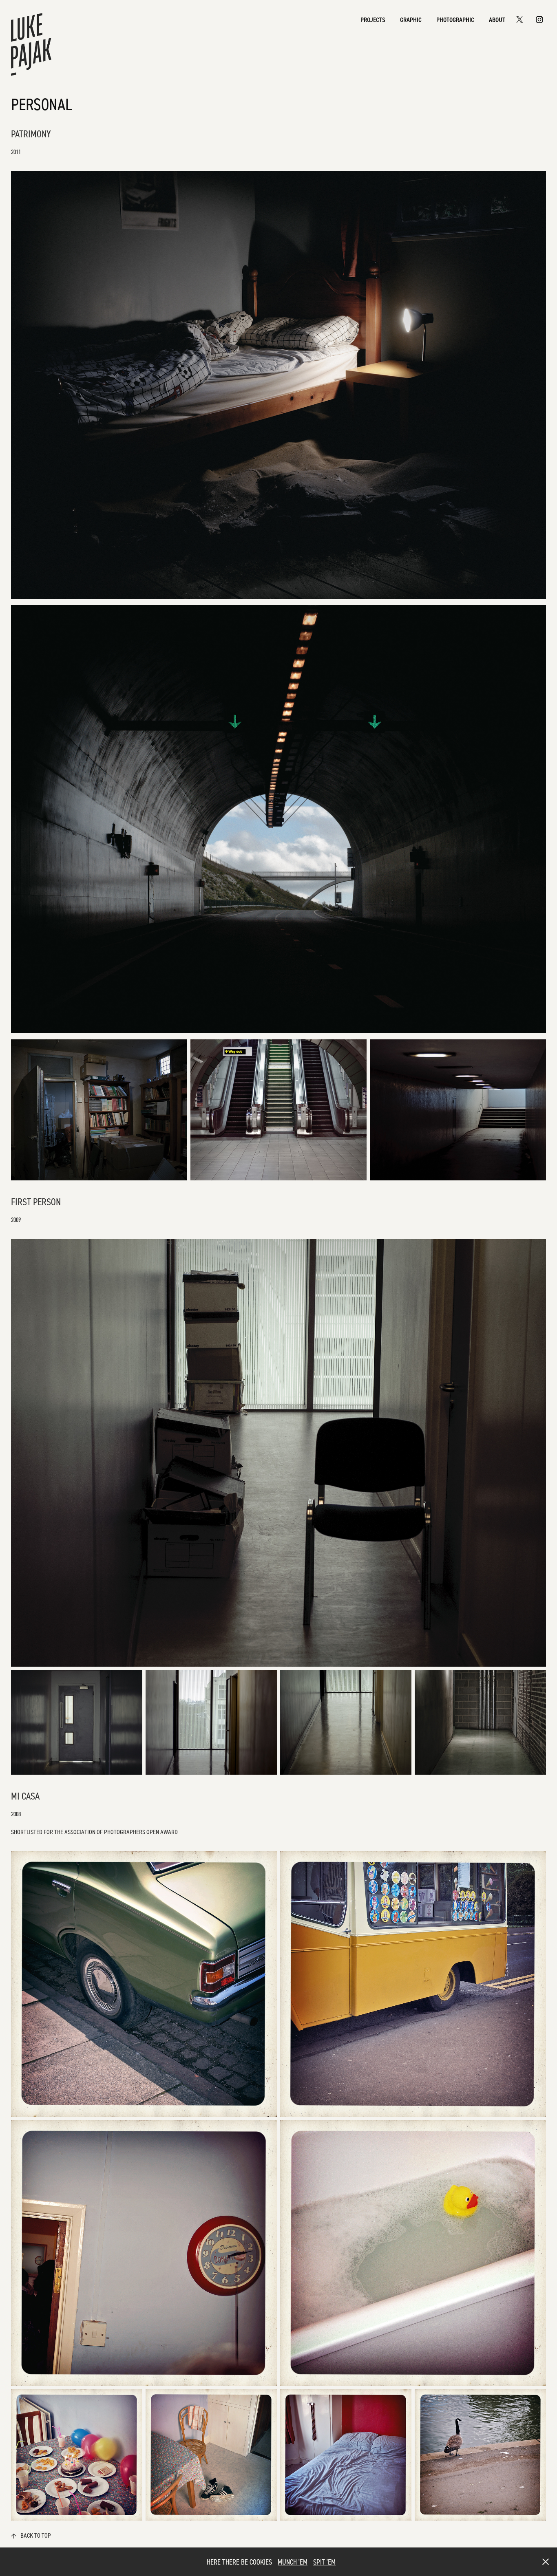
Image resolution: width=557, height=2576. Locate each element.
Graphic (411, 20)
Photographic (455, 20)
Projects (373, 20)
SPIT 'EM (324, 2562)
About (497, 20)
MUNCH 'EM (293, 2562)
